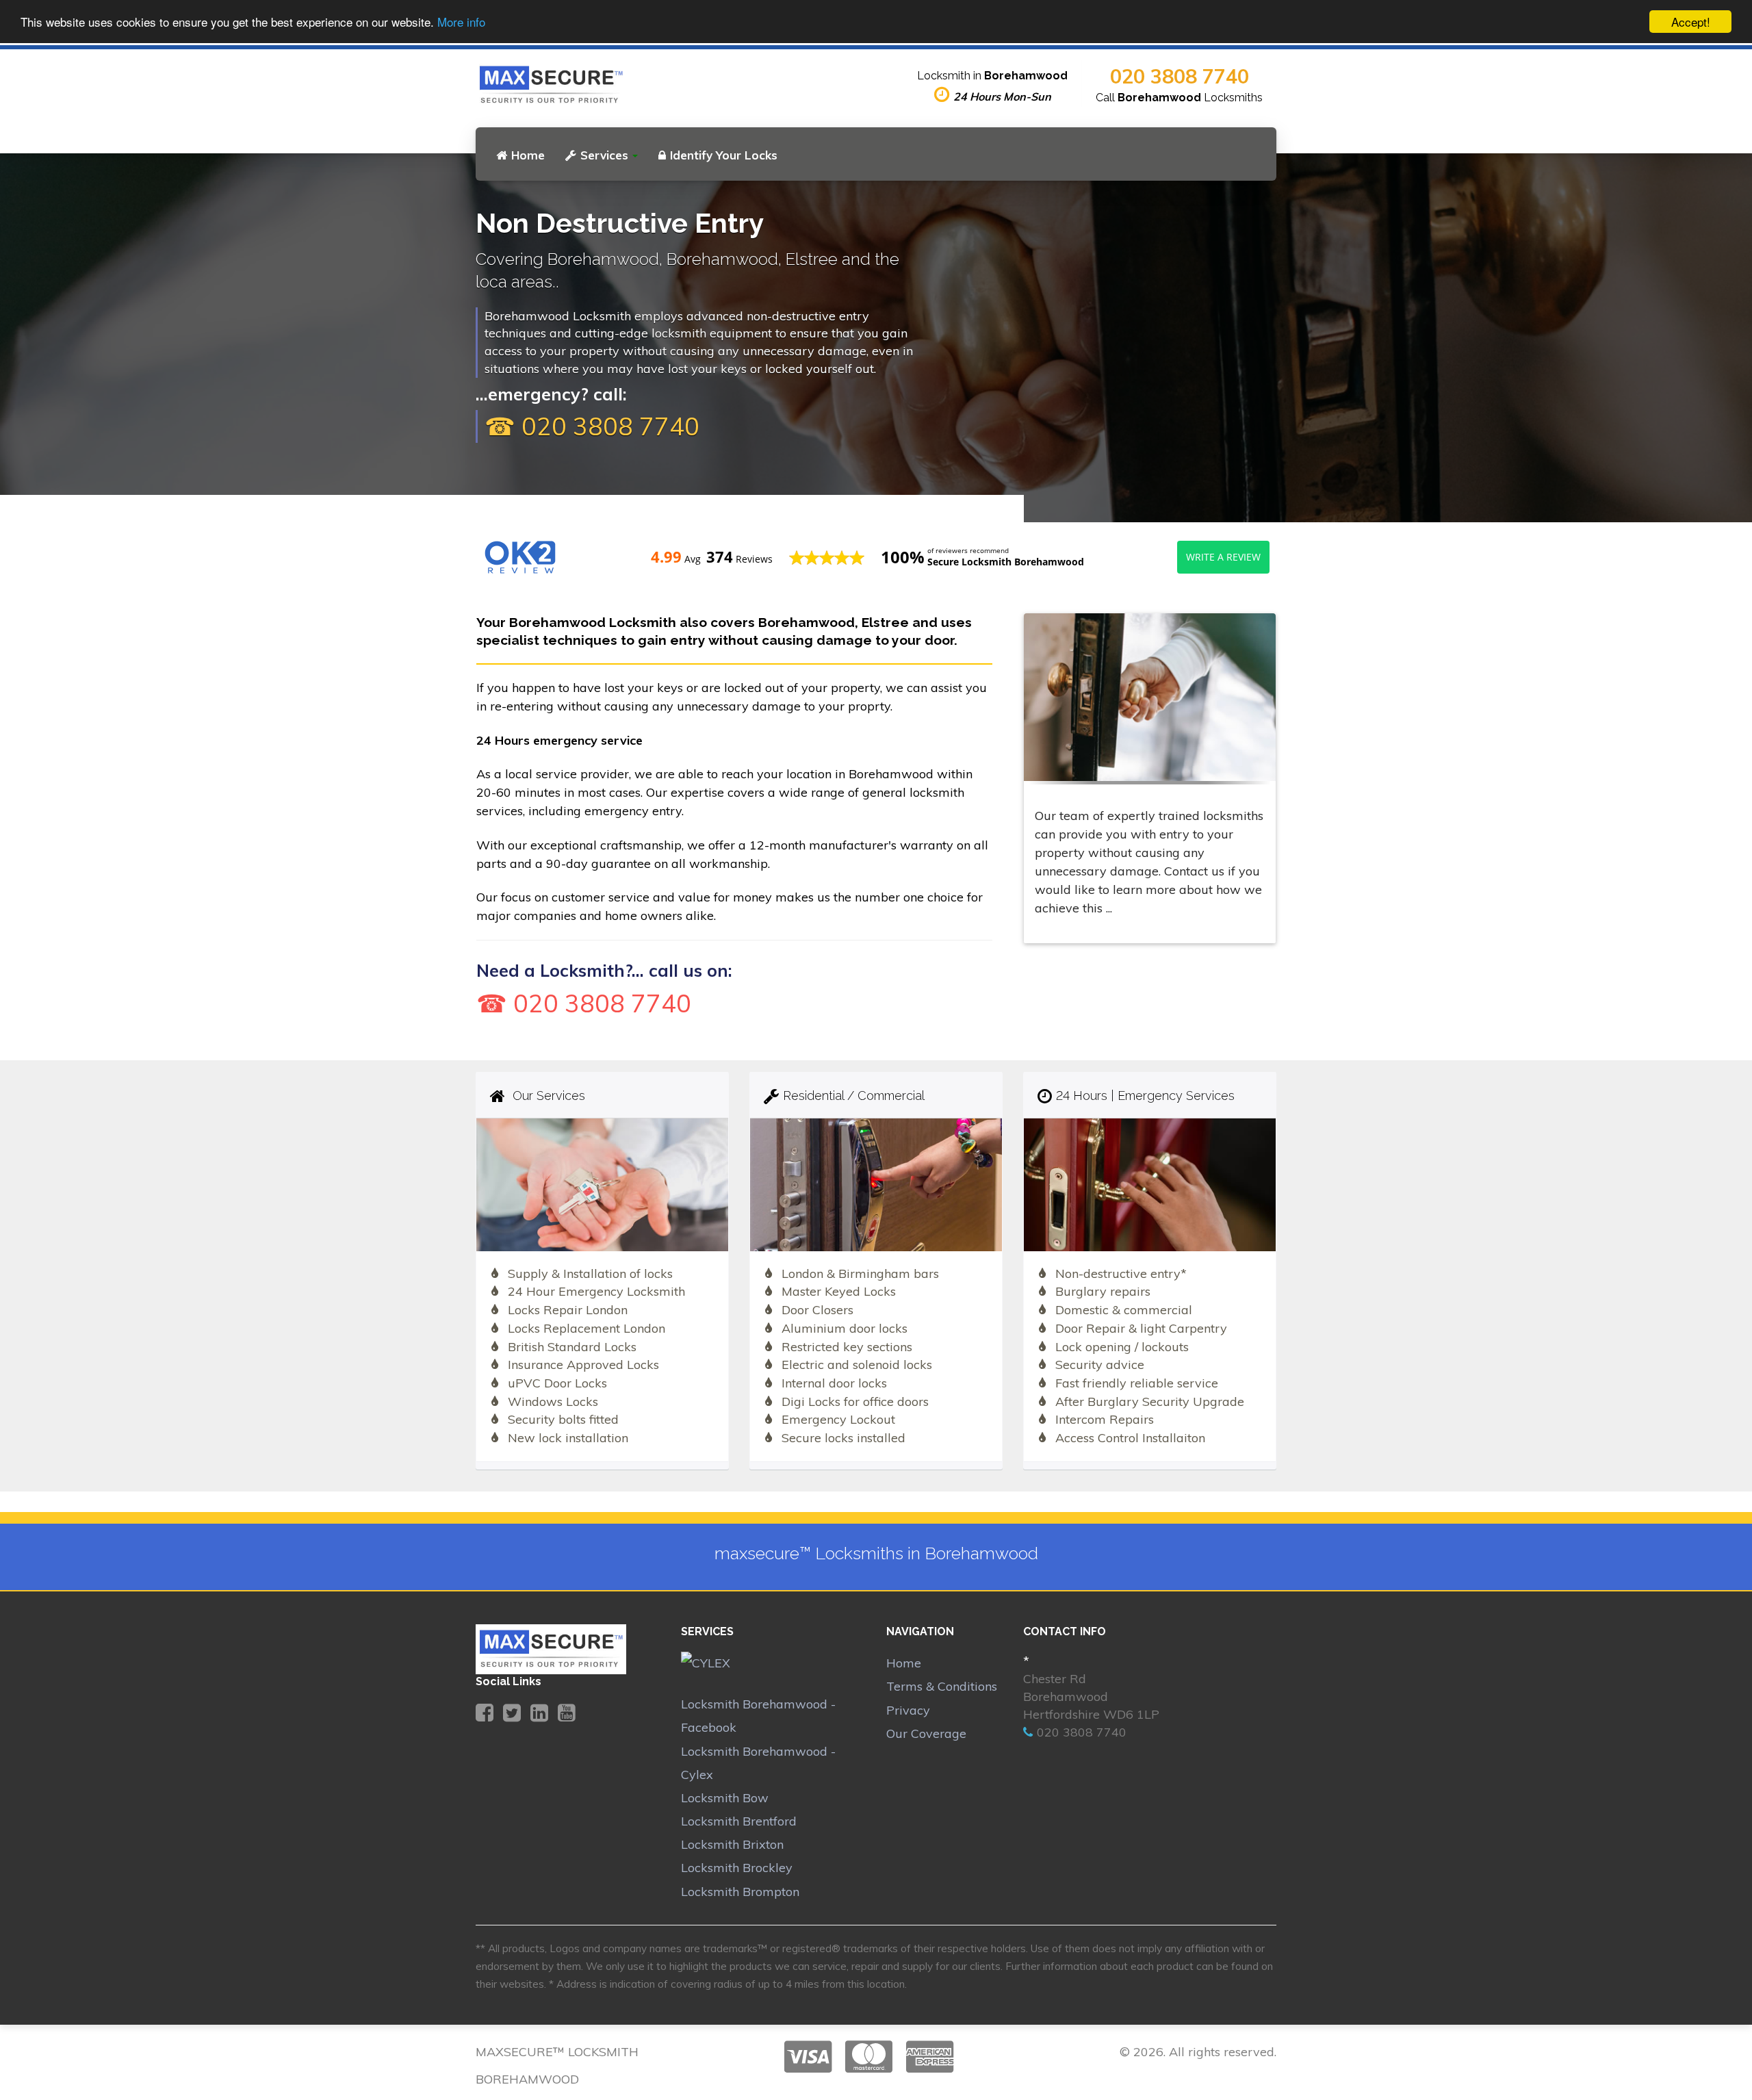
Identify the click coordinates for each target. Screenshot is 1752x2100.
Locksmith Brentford (739, 1821)
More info (461, 22)
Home (528, 155)
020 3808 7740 (1180, 76)
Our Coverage (926, 1733)
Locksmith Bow (725, 1798)
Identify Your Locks (724, 155)
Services (604, 155)
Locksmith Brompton (740, 1892)
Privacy (908, 1710)
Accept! (1691, 22)
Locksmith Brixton (732, 1844)
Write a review (1223, 557)
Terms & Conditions (942, 1686)
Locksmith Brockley (737, 1868)
